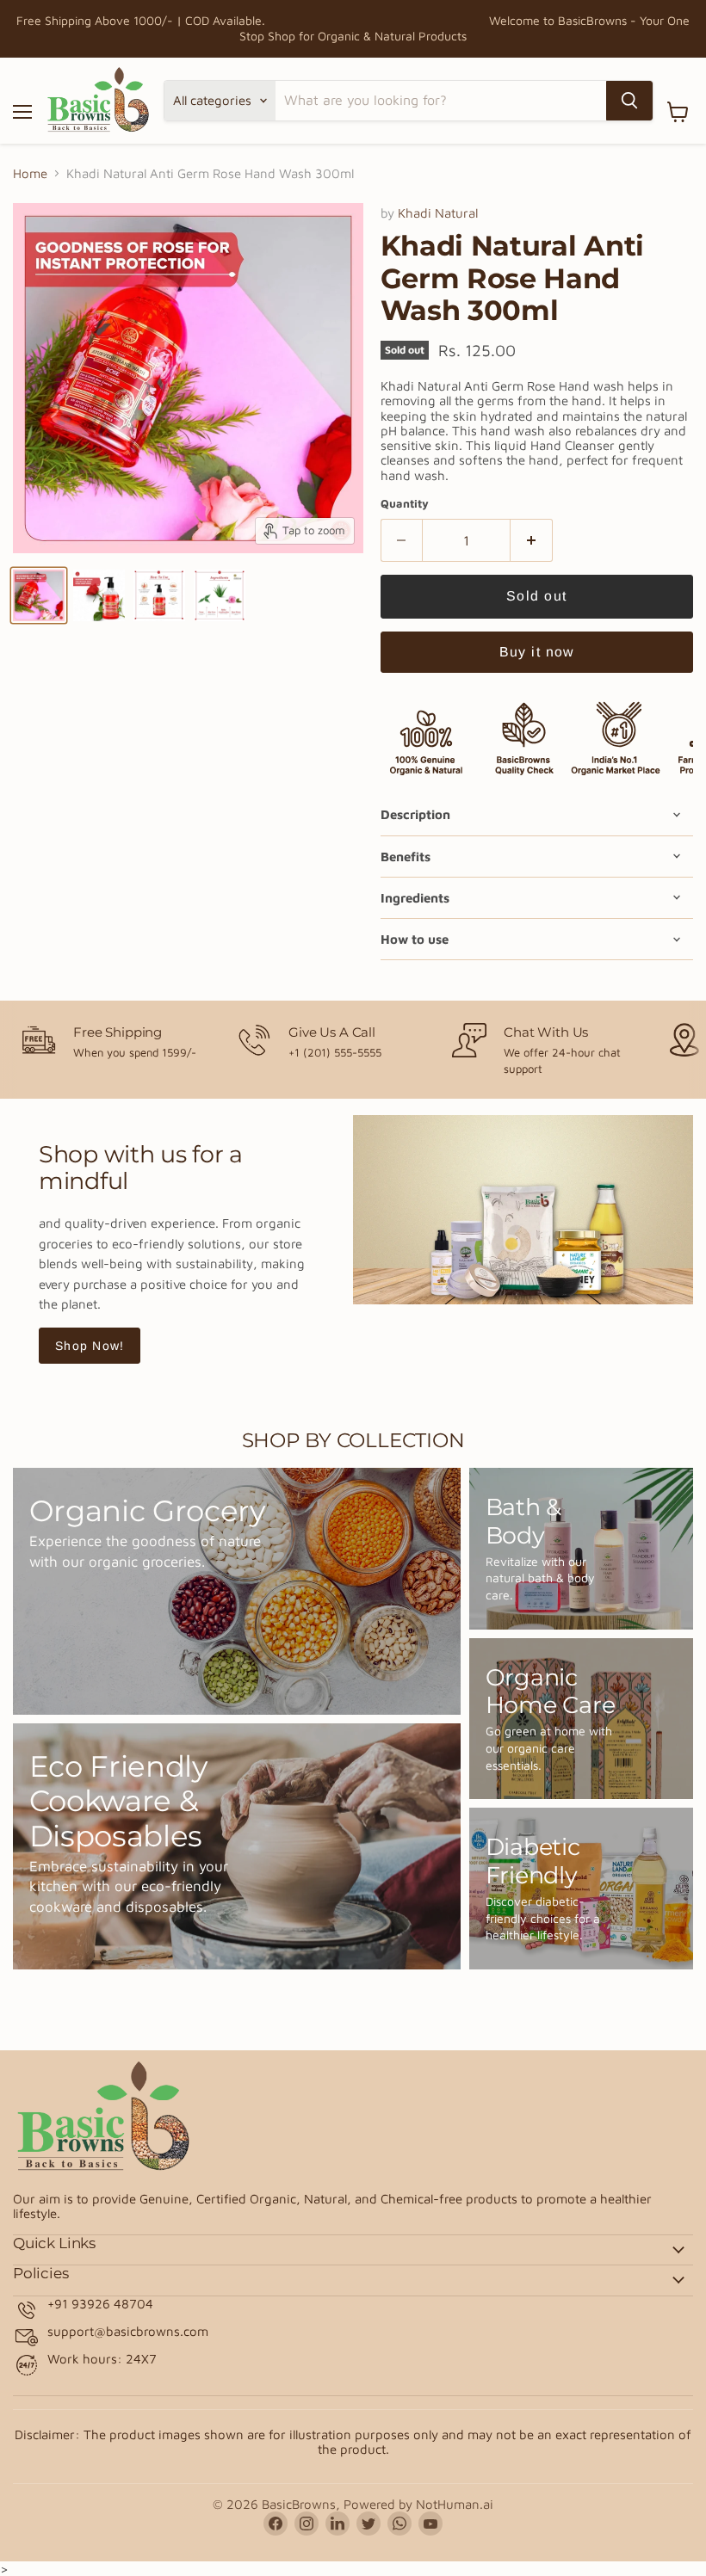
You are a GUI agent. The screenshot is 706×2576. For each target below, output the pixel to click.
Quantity (405, 504)
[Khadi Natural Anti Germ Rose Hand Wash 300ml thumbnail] (39, 595)
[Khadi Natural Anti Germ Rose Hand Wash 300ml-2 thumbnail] (159, 595)
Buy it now (537, 652)
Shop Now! (90, 1346)
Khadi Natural (438, 213)
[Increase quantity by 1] (532, 540)
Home (30, 173)
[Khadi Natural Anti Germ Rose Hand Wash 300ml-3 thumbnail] (220, 595)
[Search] (629, 101)
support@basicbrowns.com (128, 2331)
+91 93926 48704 (100, 2304)
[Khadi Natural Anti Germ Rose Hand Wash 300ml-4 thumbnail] (99, 595)
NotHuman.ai (455, 2504)
